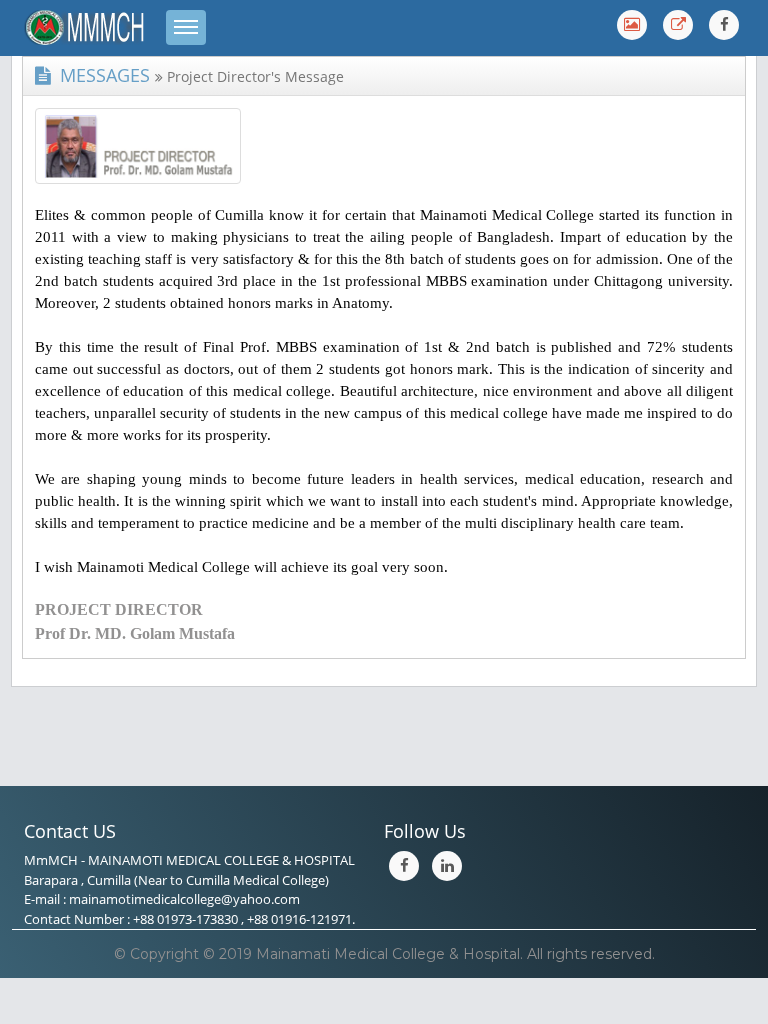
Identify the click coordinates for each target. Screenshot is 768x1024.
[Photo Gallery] (632, 25)
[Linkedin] (447, 866)
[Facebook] (724, 25)
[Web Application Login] (678, 25)
